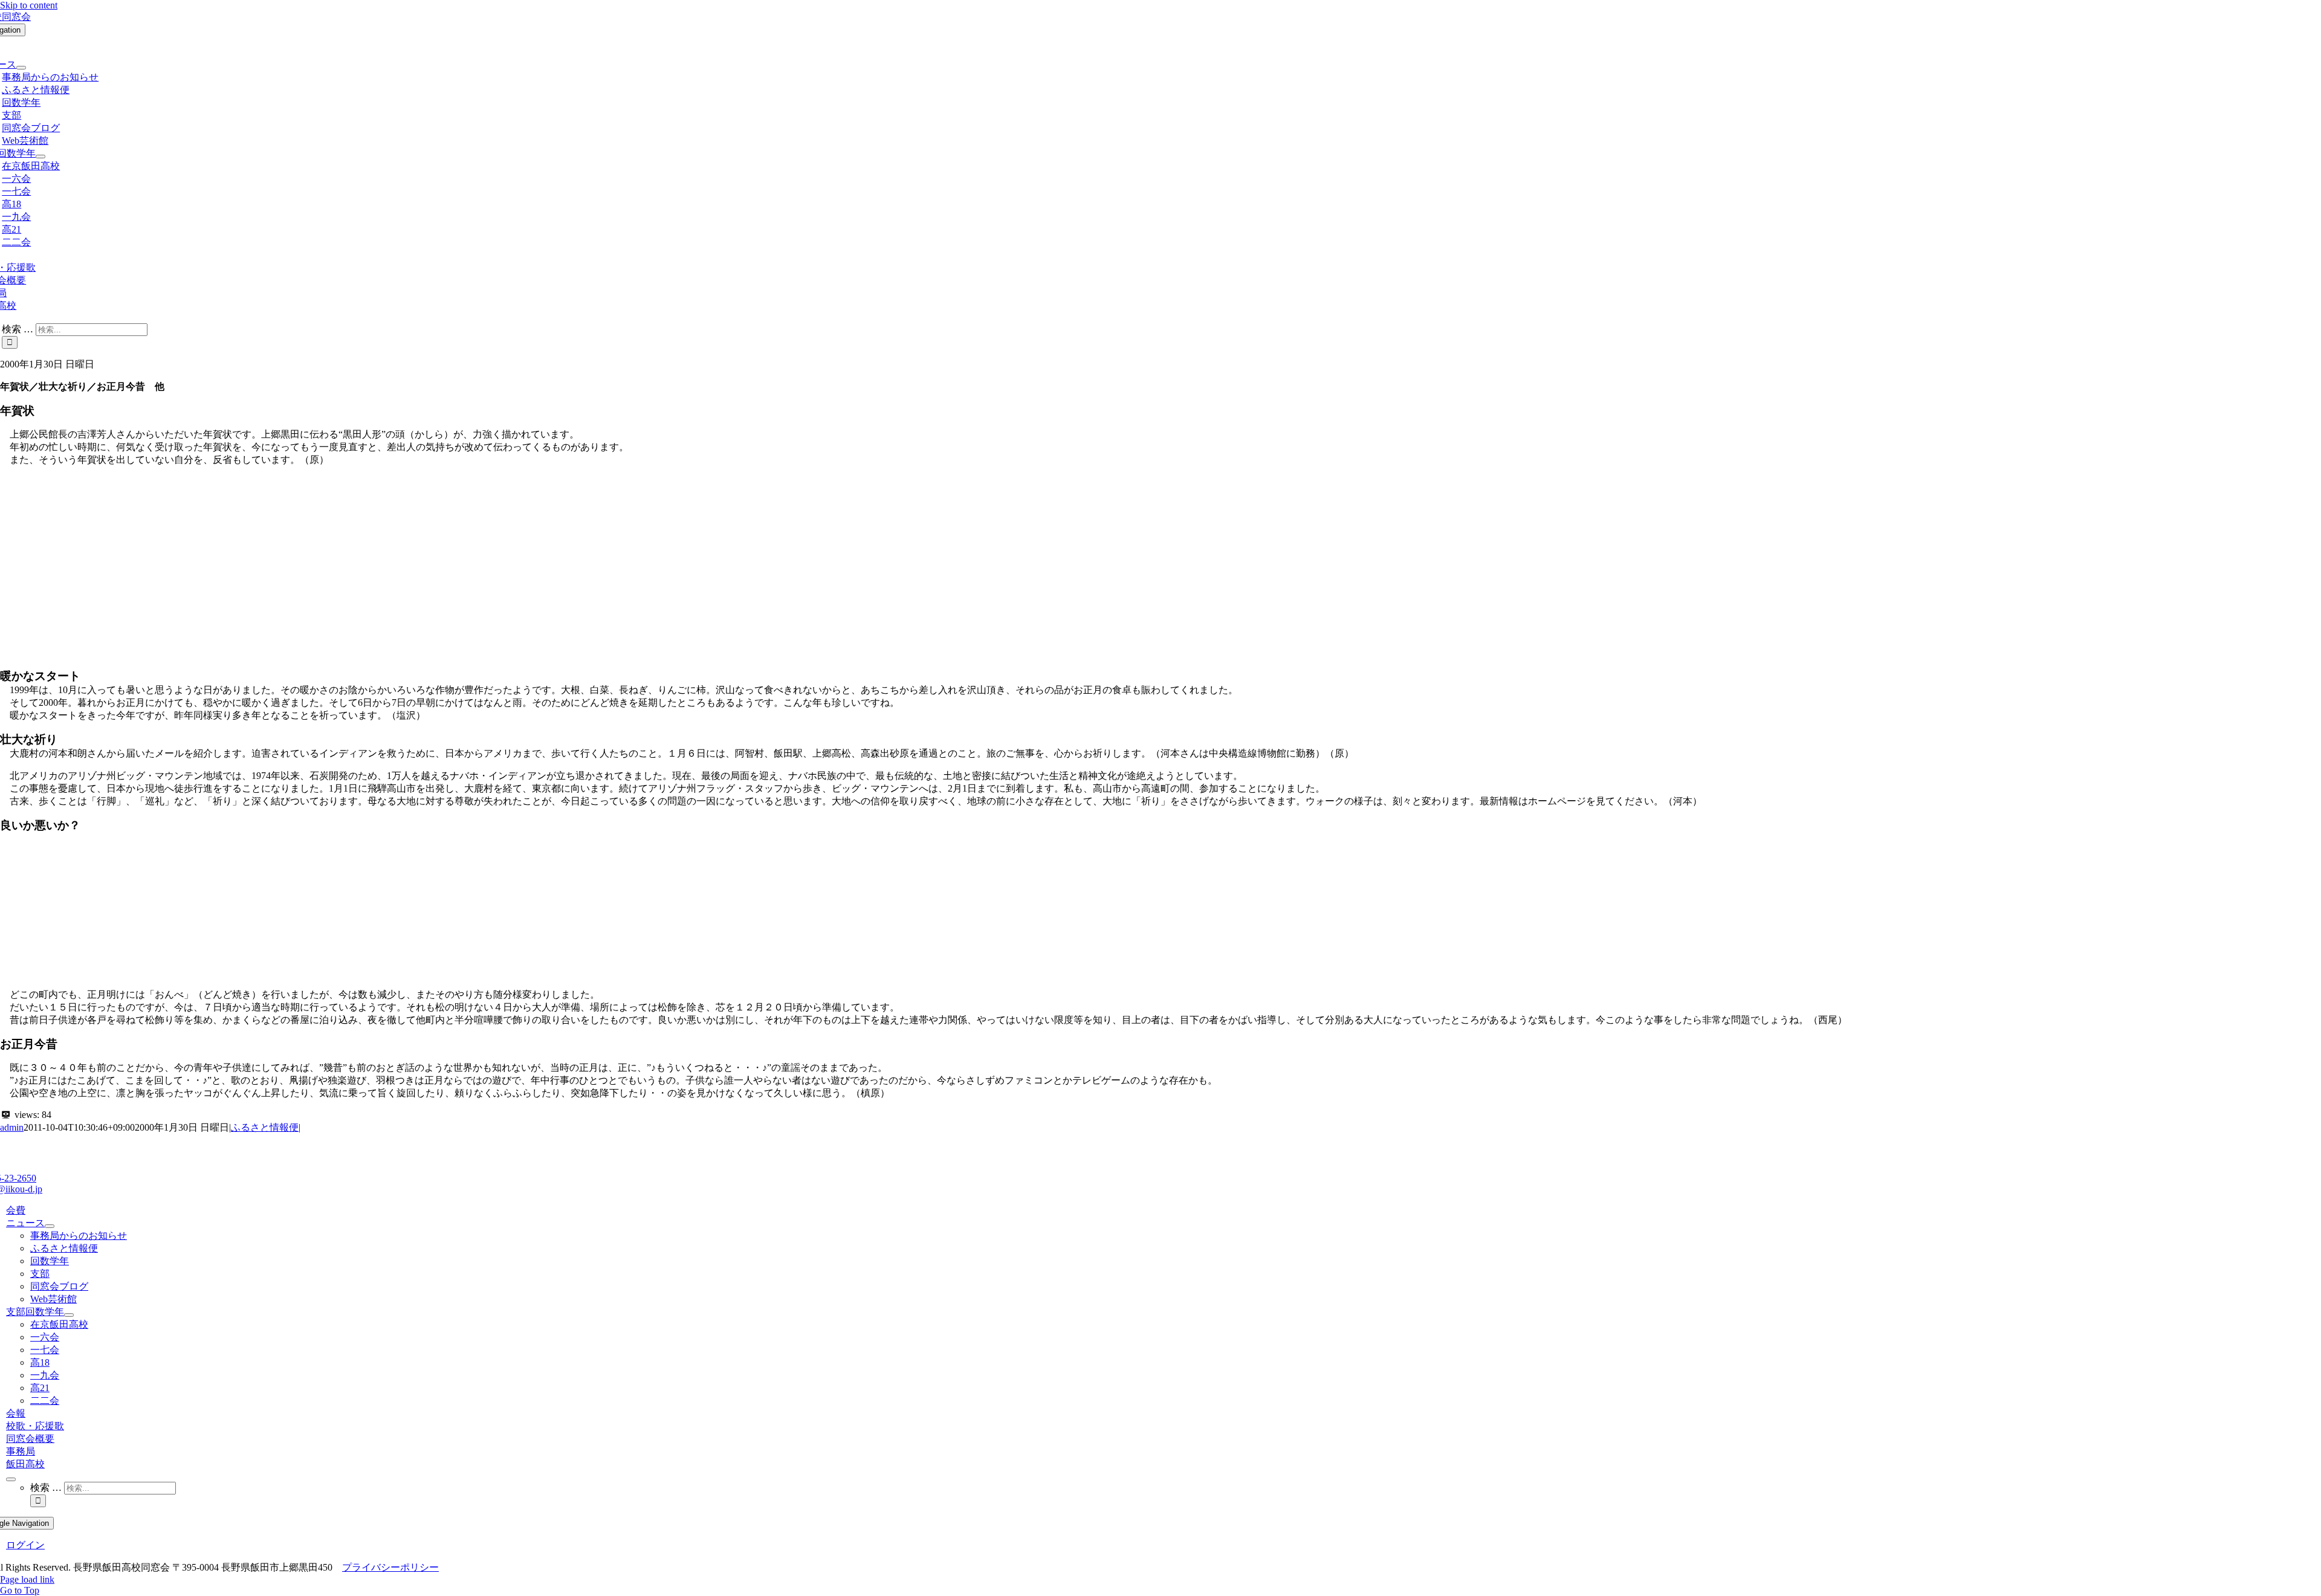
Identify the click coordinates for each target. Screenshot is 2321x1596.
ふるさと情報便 (265, 1127)
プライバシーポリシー (390, 1567)
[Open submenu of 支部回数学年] (40, 157)
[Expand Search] (11, 1479)
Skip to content (29, 5)
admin (12, 1127)
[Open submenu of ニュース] (21, 68)
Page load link (27, 1579)
